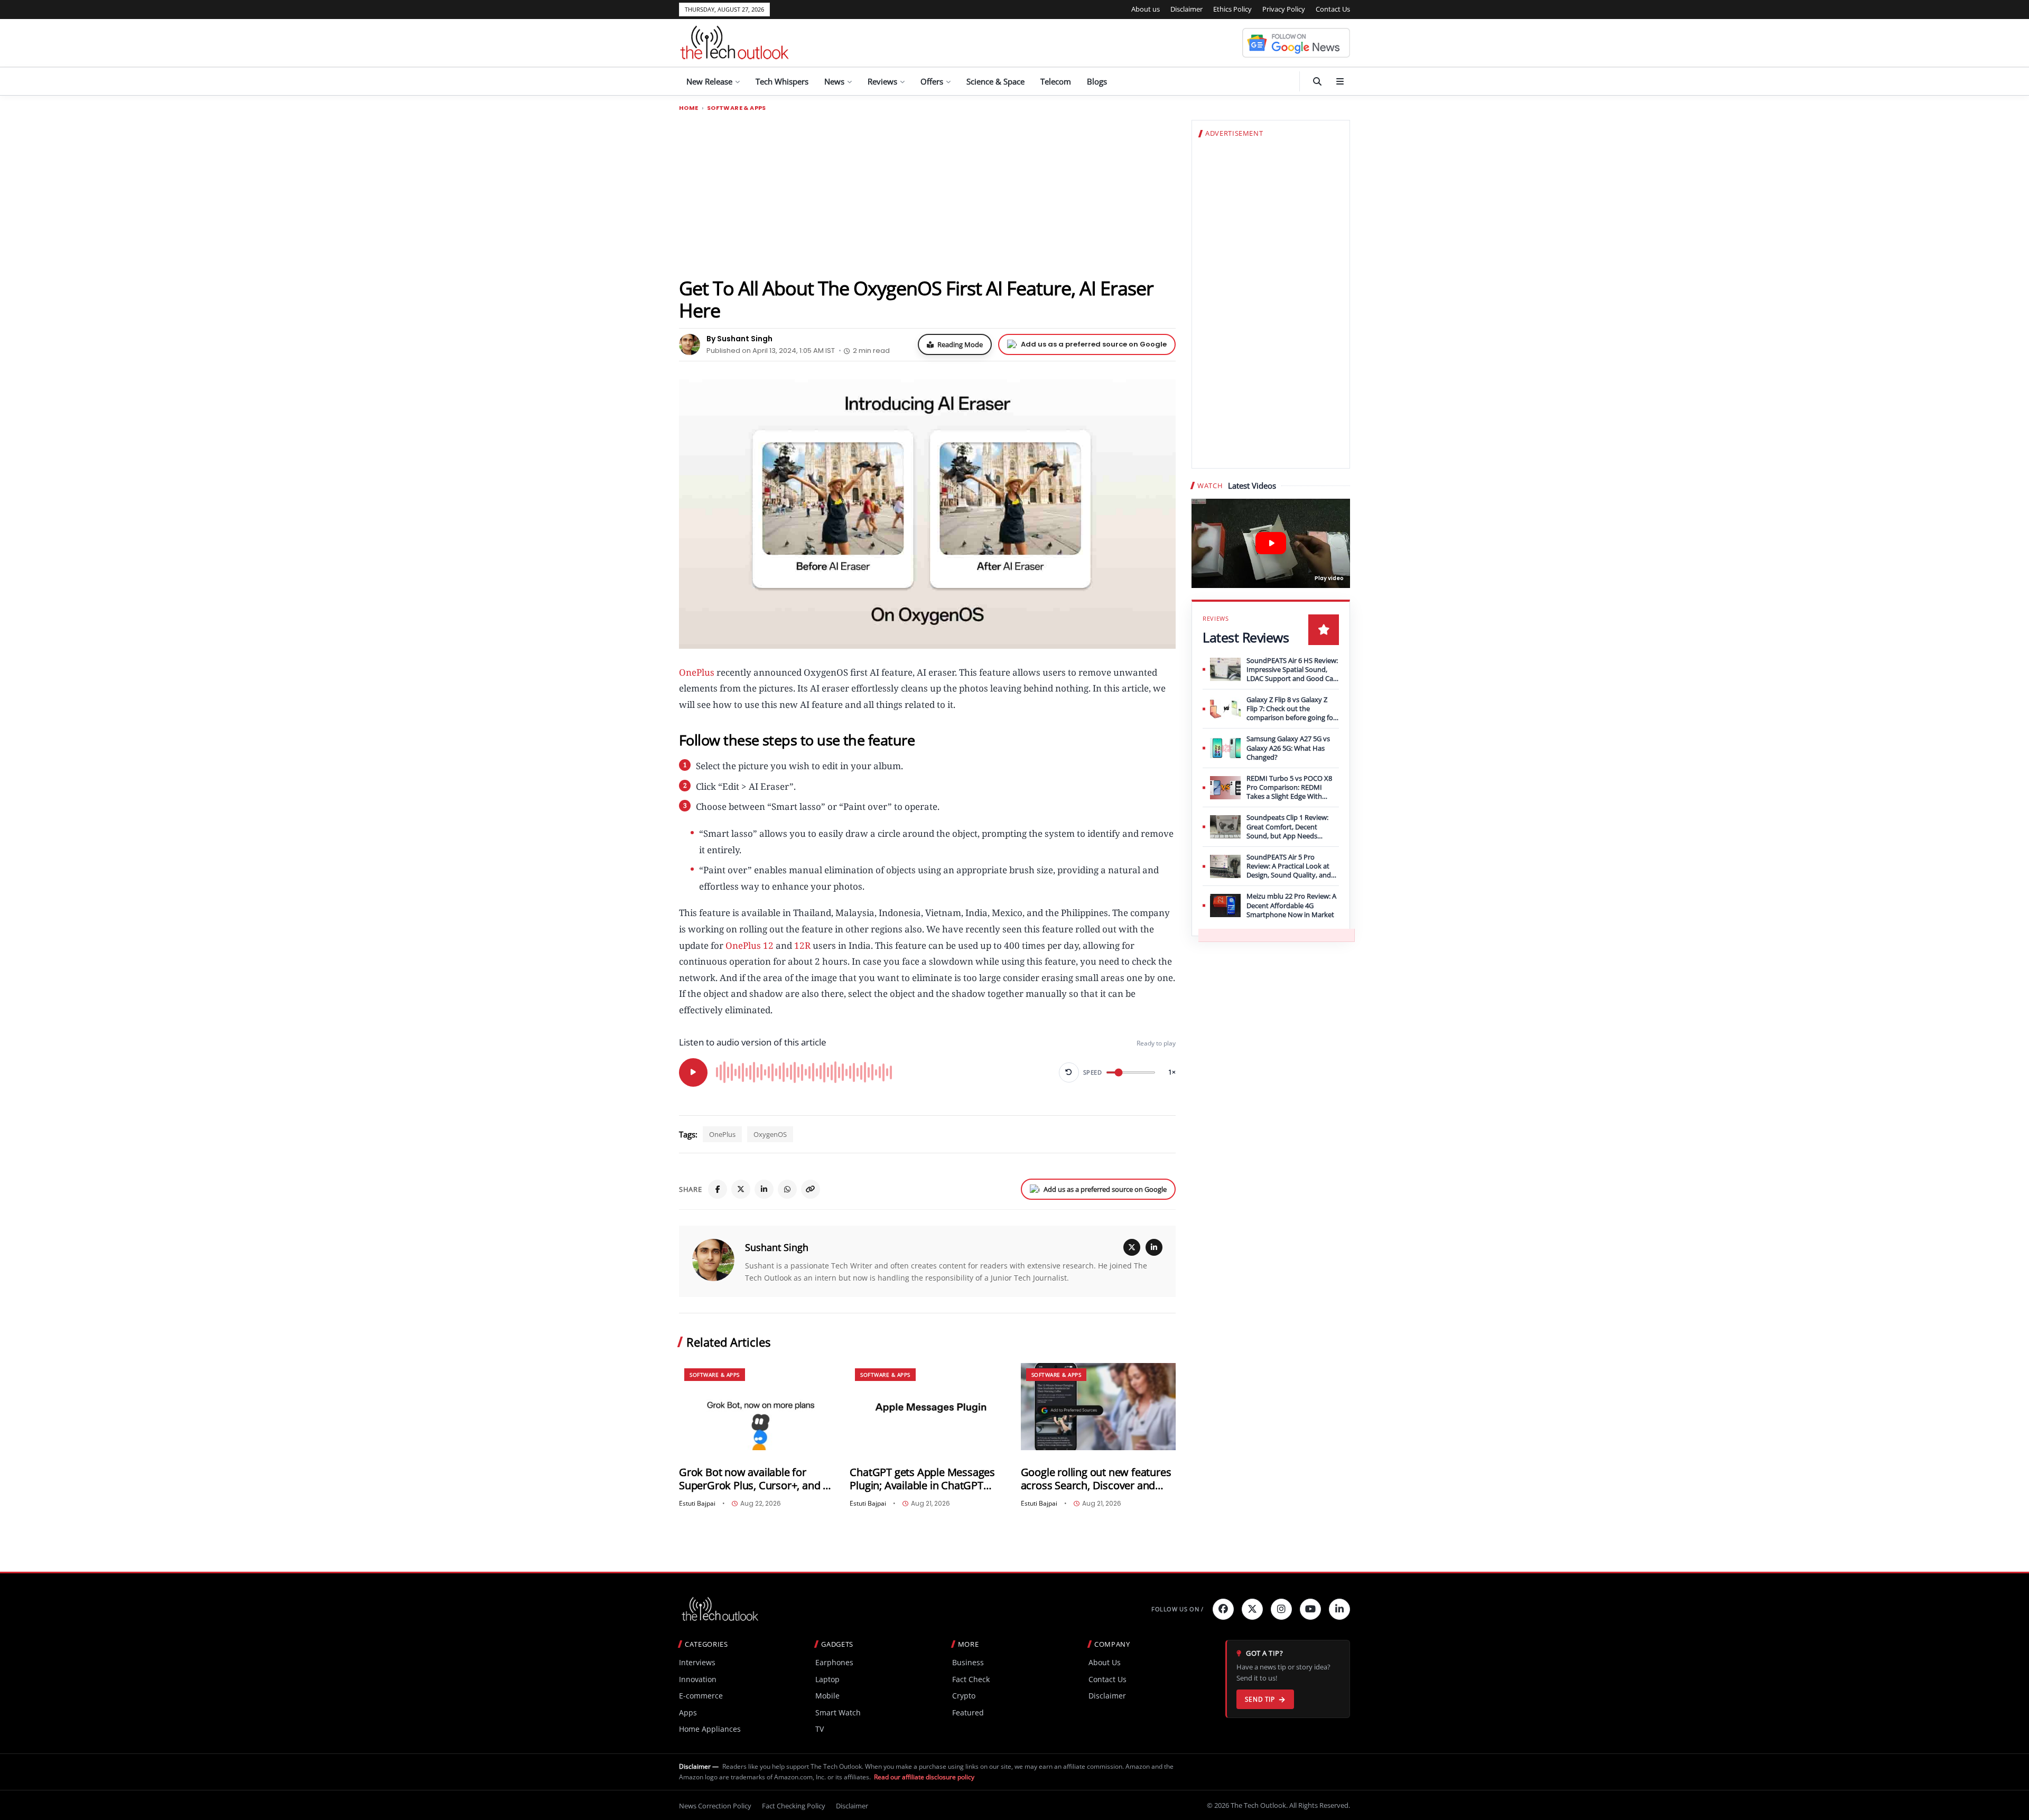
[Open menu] (1340, 81)
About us (1146, 9)
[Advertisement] (927, 194)
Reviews (882, 81)
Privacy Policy (1284, 9)
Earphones (834, 1662)
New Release (709, 81)
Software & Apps (737, 108)
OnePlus (697, 672)
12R (802, 945)
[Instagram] (1281, 1609)
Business (968, 1662)
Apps (688, 1712)
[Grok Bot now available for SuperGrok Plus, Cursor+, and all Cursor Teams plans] (756, 1407)
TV (820, 1729)
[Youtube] (1310, 1609)
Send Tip (1260, 1699)
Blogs (1097, 81)
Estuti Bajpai (697, 1504)
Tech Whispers (782, 81)
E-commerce (701, 1696)
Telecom (1056, 81)
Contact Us (1333, 9)
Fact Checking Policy (794, 1806)
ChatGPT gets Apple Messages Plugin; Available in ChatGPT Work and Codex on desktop (922, 1479)
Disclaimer (1186, 9)
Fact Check (971, 1679)
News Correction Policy (715, 1806)
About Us (1105, 1662)
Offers (932, 81)
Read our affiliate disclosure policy (924, 1777)
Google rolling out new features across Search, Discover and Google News (1096, 1479)
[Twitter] (1252, 1609)
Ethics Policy (1232, 9)
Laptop (827, 1679)
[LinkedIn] (764, 1189)
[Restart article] (1069, 1072)
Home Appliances (710, 1729)
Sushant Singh (777, 1247)
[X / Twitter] (1132, 1247)
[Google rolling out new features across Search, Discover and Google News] (1098, 1407)
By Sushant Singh (739, 339)
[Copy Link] (811, 1189)
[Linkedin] (1339, 1609)
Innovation (698, 1679)
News (834, 81)
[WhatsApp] (787, 1189)
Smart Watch (838, 1712)
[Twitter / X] (741, 1189)
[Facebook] (718, 1189)
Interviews (697, 1662)
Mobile (827, 1696)
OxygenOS (770, 1134)
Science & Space (995, 81)
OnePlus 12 (750, 945)
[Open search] (1317, 81)
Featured (968, 1712)
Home (689, 108)
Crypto (964, 1696)
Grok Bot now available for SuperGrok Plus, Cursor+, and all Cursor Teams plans (756, 1479)
